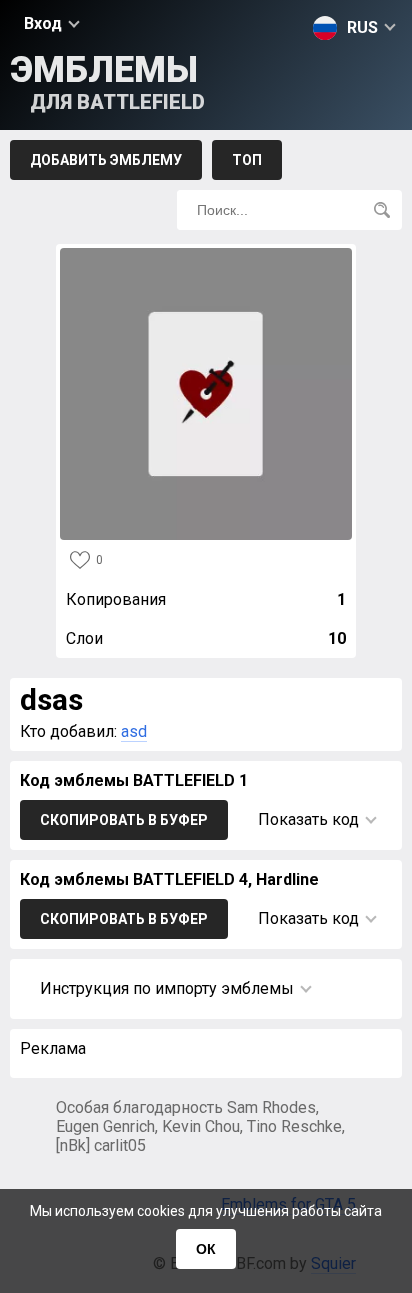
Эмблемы (107, 81)
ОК (206, 1249)
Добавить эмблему (106, 160)
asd (134, 731)
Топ (247, 160)
